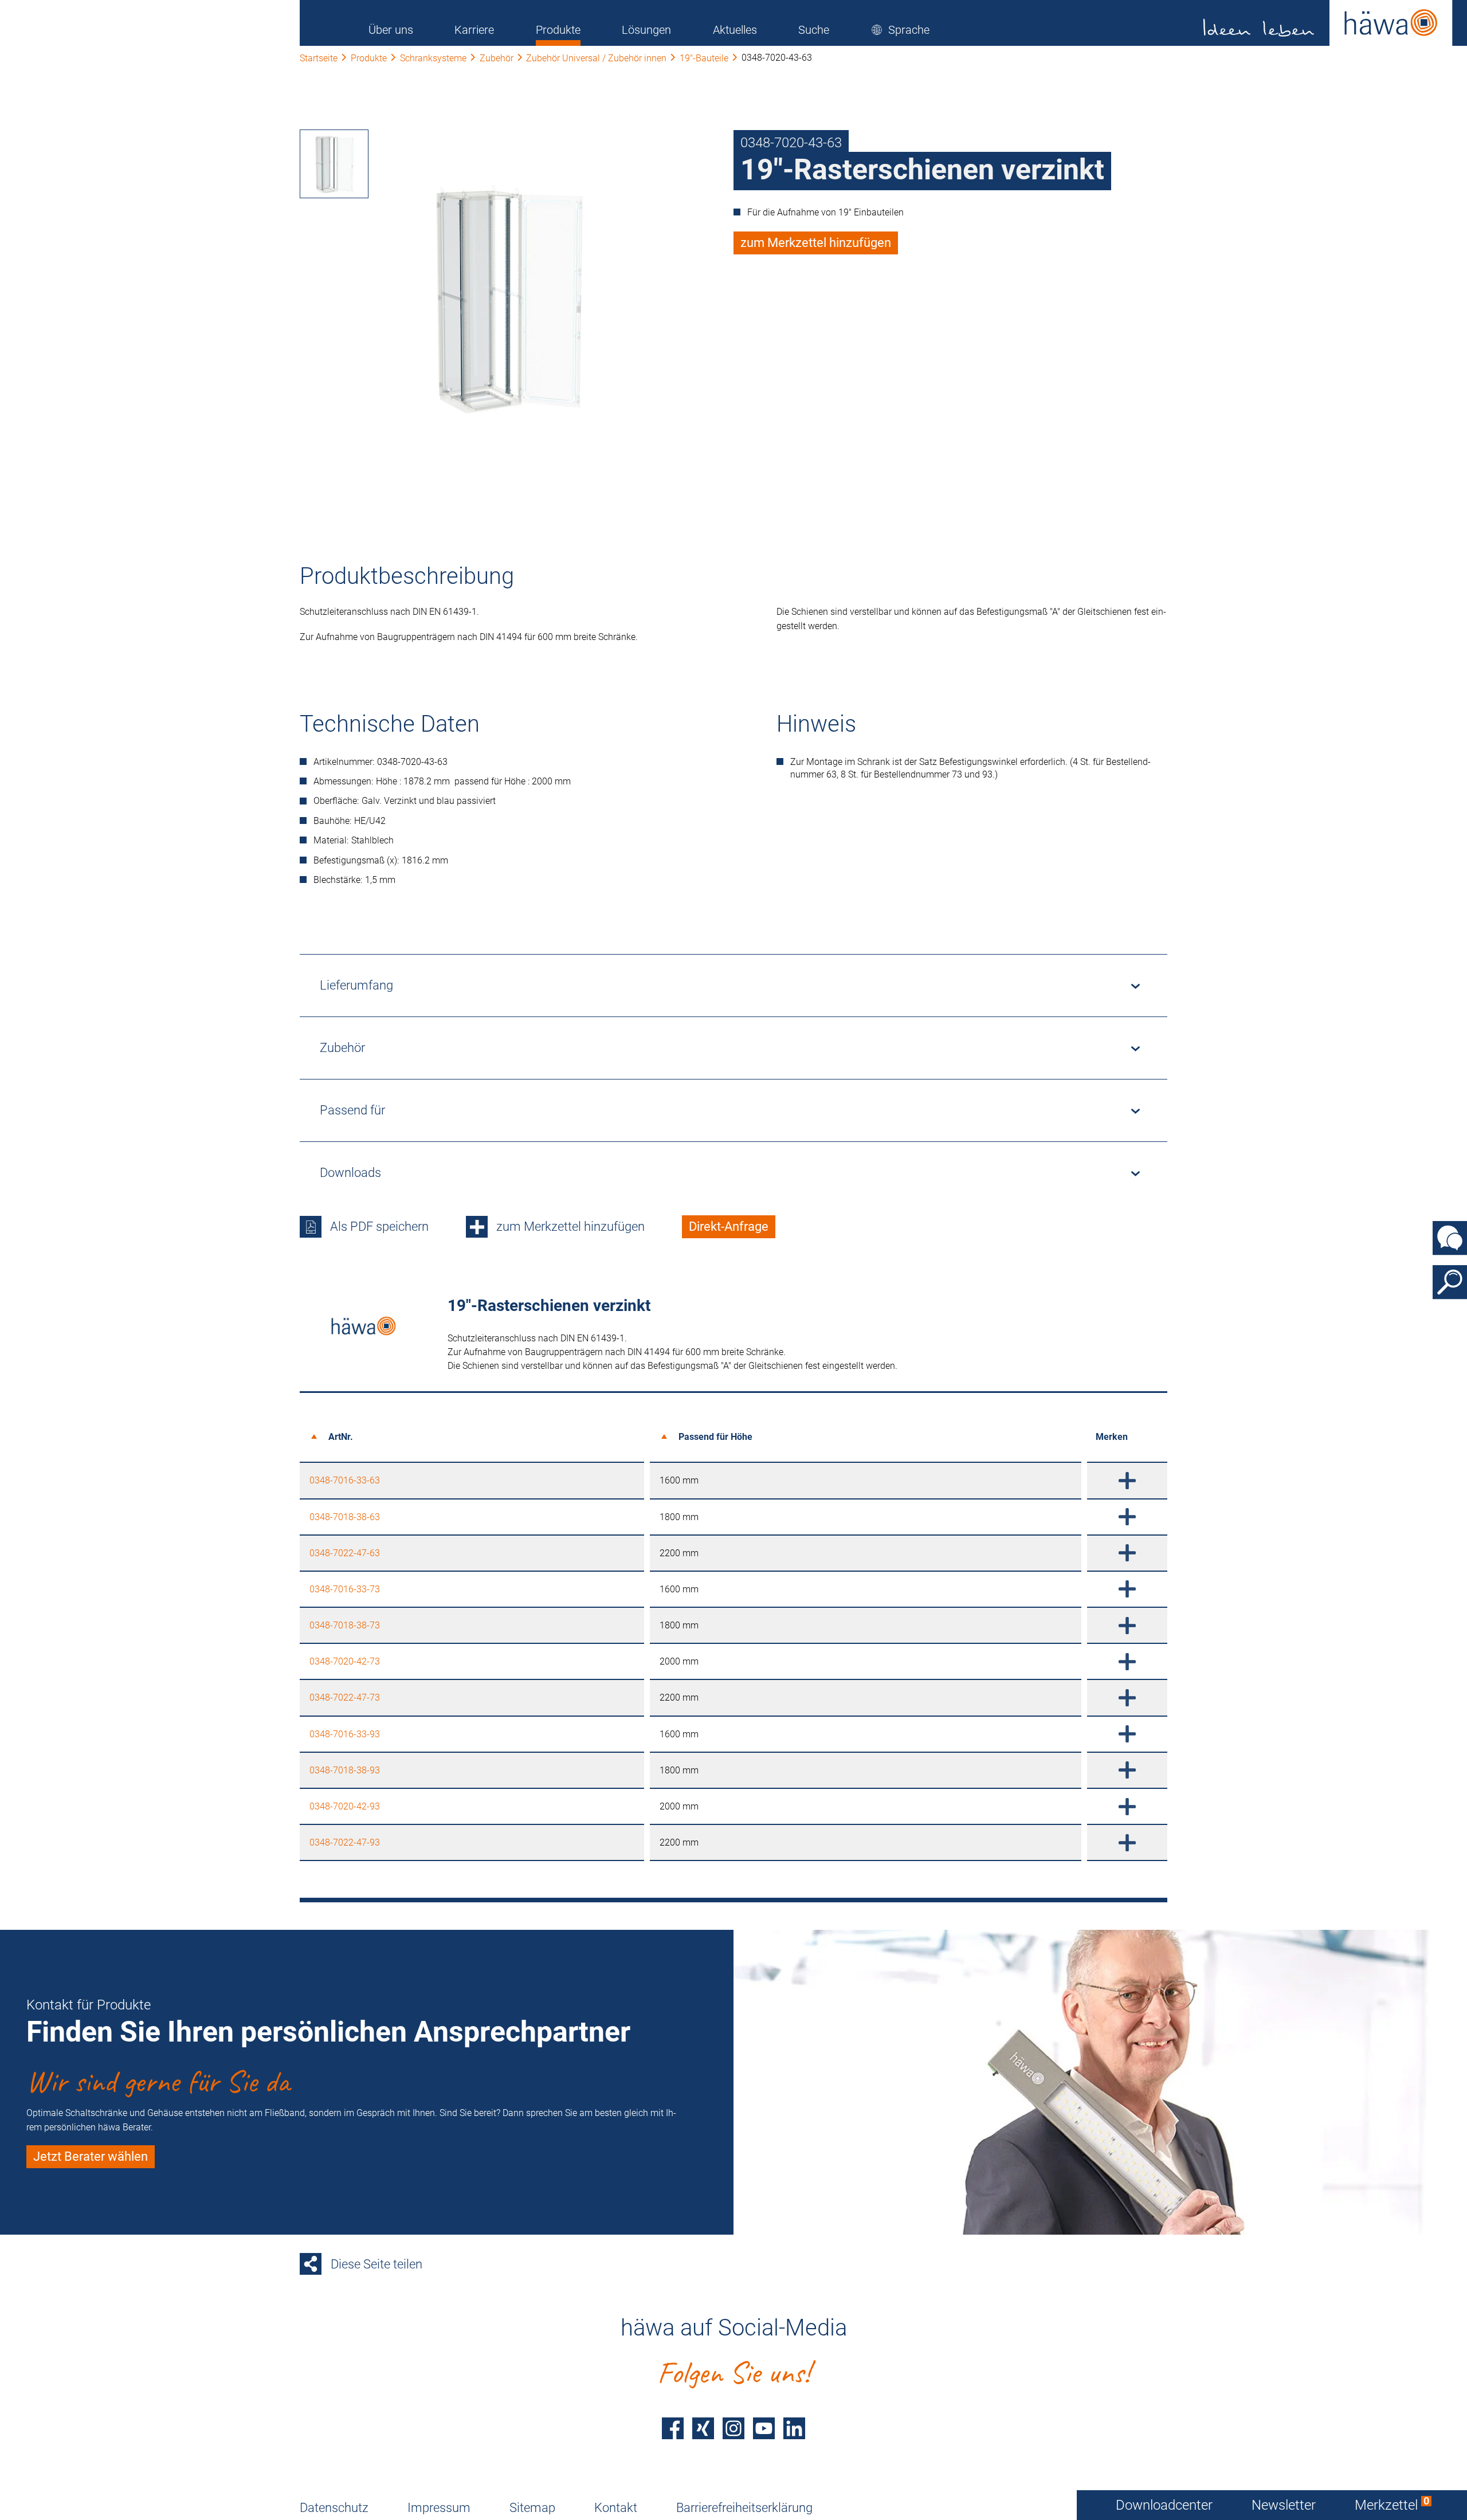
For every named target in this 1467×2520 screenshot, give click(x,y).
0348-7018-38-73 (345, 1625)
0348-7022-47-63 (345, 1553)
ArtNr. (341, 1437)
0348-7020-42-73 (345, 1661)
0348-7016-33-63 (345, 1480)
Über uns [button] (391, 30)
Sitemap (532, 2508)
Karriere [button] (474, 30)
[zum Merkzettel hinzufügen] (1127, 1480)
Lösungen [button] (646, 30)
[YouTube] (764, 2428)
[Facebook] (673, 2428)
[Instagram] (733, 2428)
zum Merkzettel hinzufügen (816, 243)
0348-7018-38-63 (345, 1517)
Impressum (439, 2508)
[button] (900, 30)
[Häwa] (1328, 23)
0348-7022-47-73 (345, 1697)
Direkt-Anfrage (729, 1226)
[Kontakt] (1450, 1238)
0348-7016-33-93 (345, 1734)
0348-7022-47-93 (345, 1842)
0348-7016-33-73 (345, 1589)
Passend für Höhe (715, 1437)
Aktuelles (735, 30)
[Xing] (703, 2428)
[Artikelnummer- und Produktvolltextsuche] (1450, 1282)
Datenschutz (334, 2508)
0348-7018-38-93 (345, 1770)
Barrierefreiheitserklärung (744, 2508)
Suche (814, 30)
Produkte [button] (558, 30)
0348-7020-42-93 (345, 1806)
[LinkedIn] (794, 2428)
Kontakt (616, 2508)
